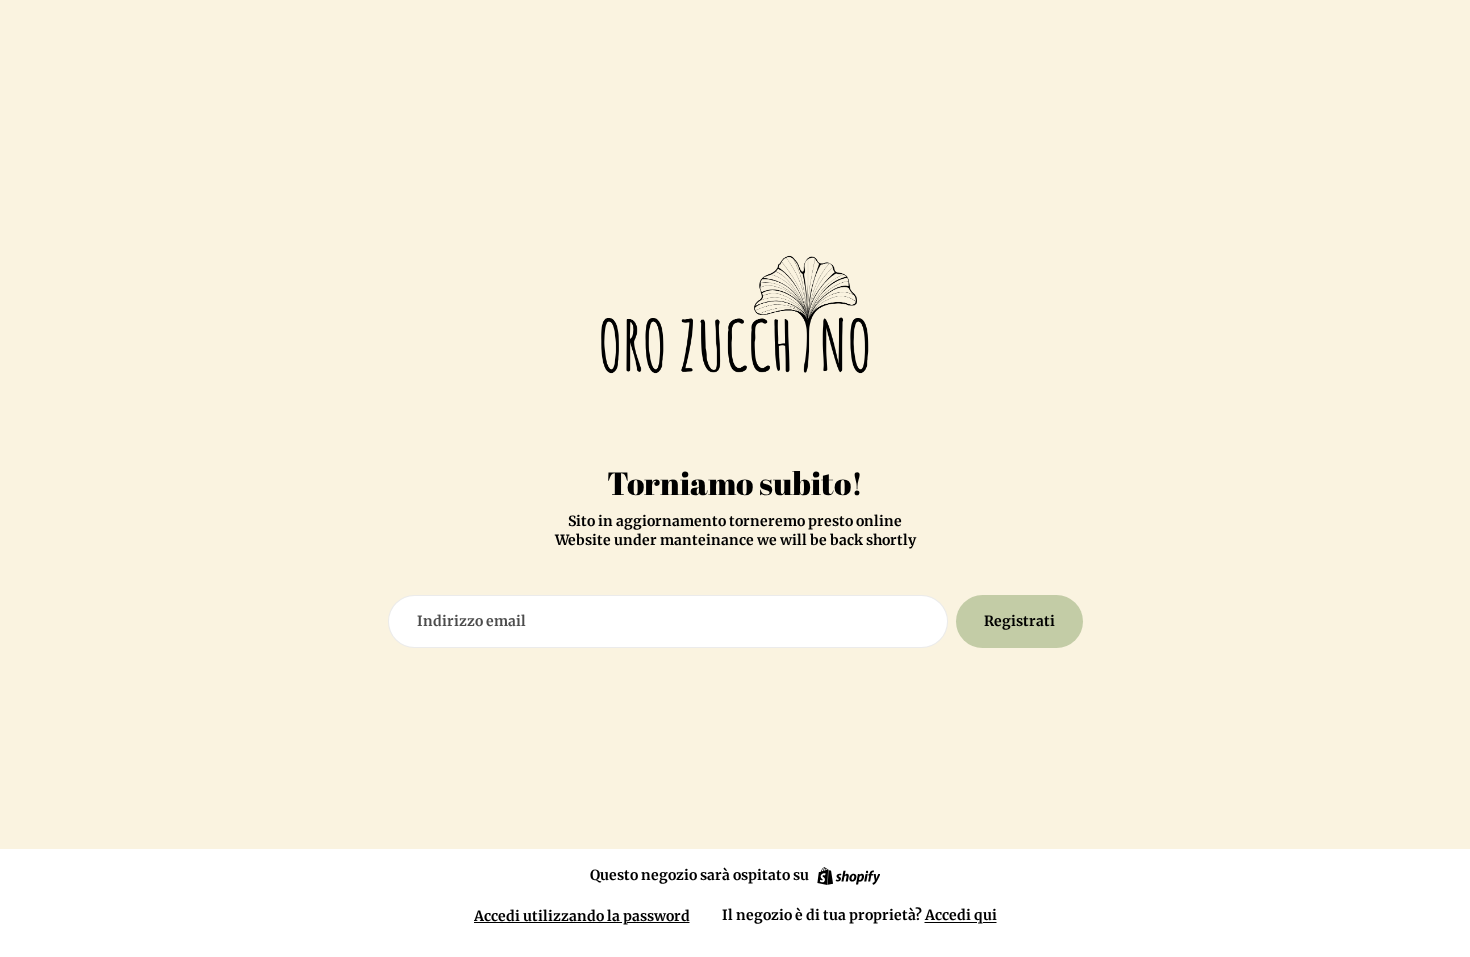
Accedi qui (961, 915)
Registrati (1019, 621)
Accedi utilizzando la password (582, 916)
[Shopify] (848, 876)
